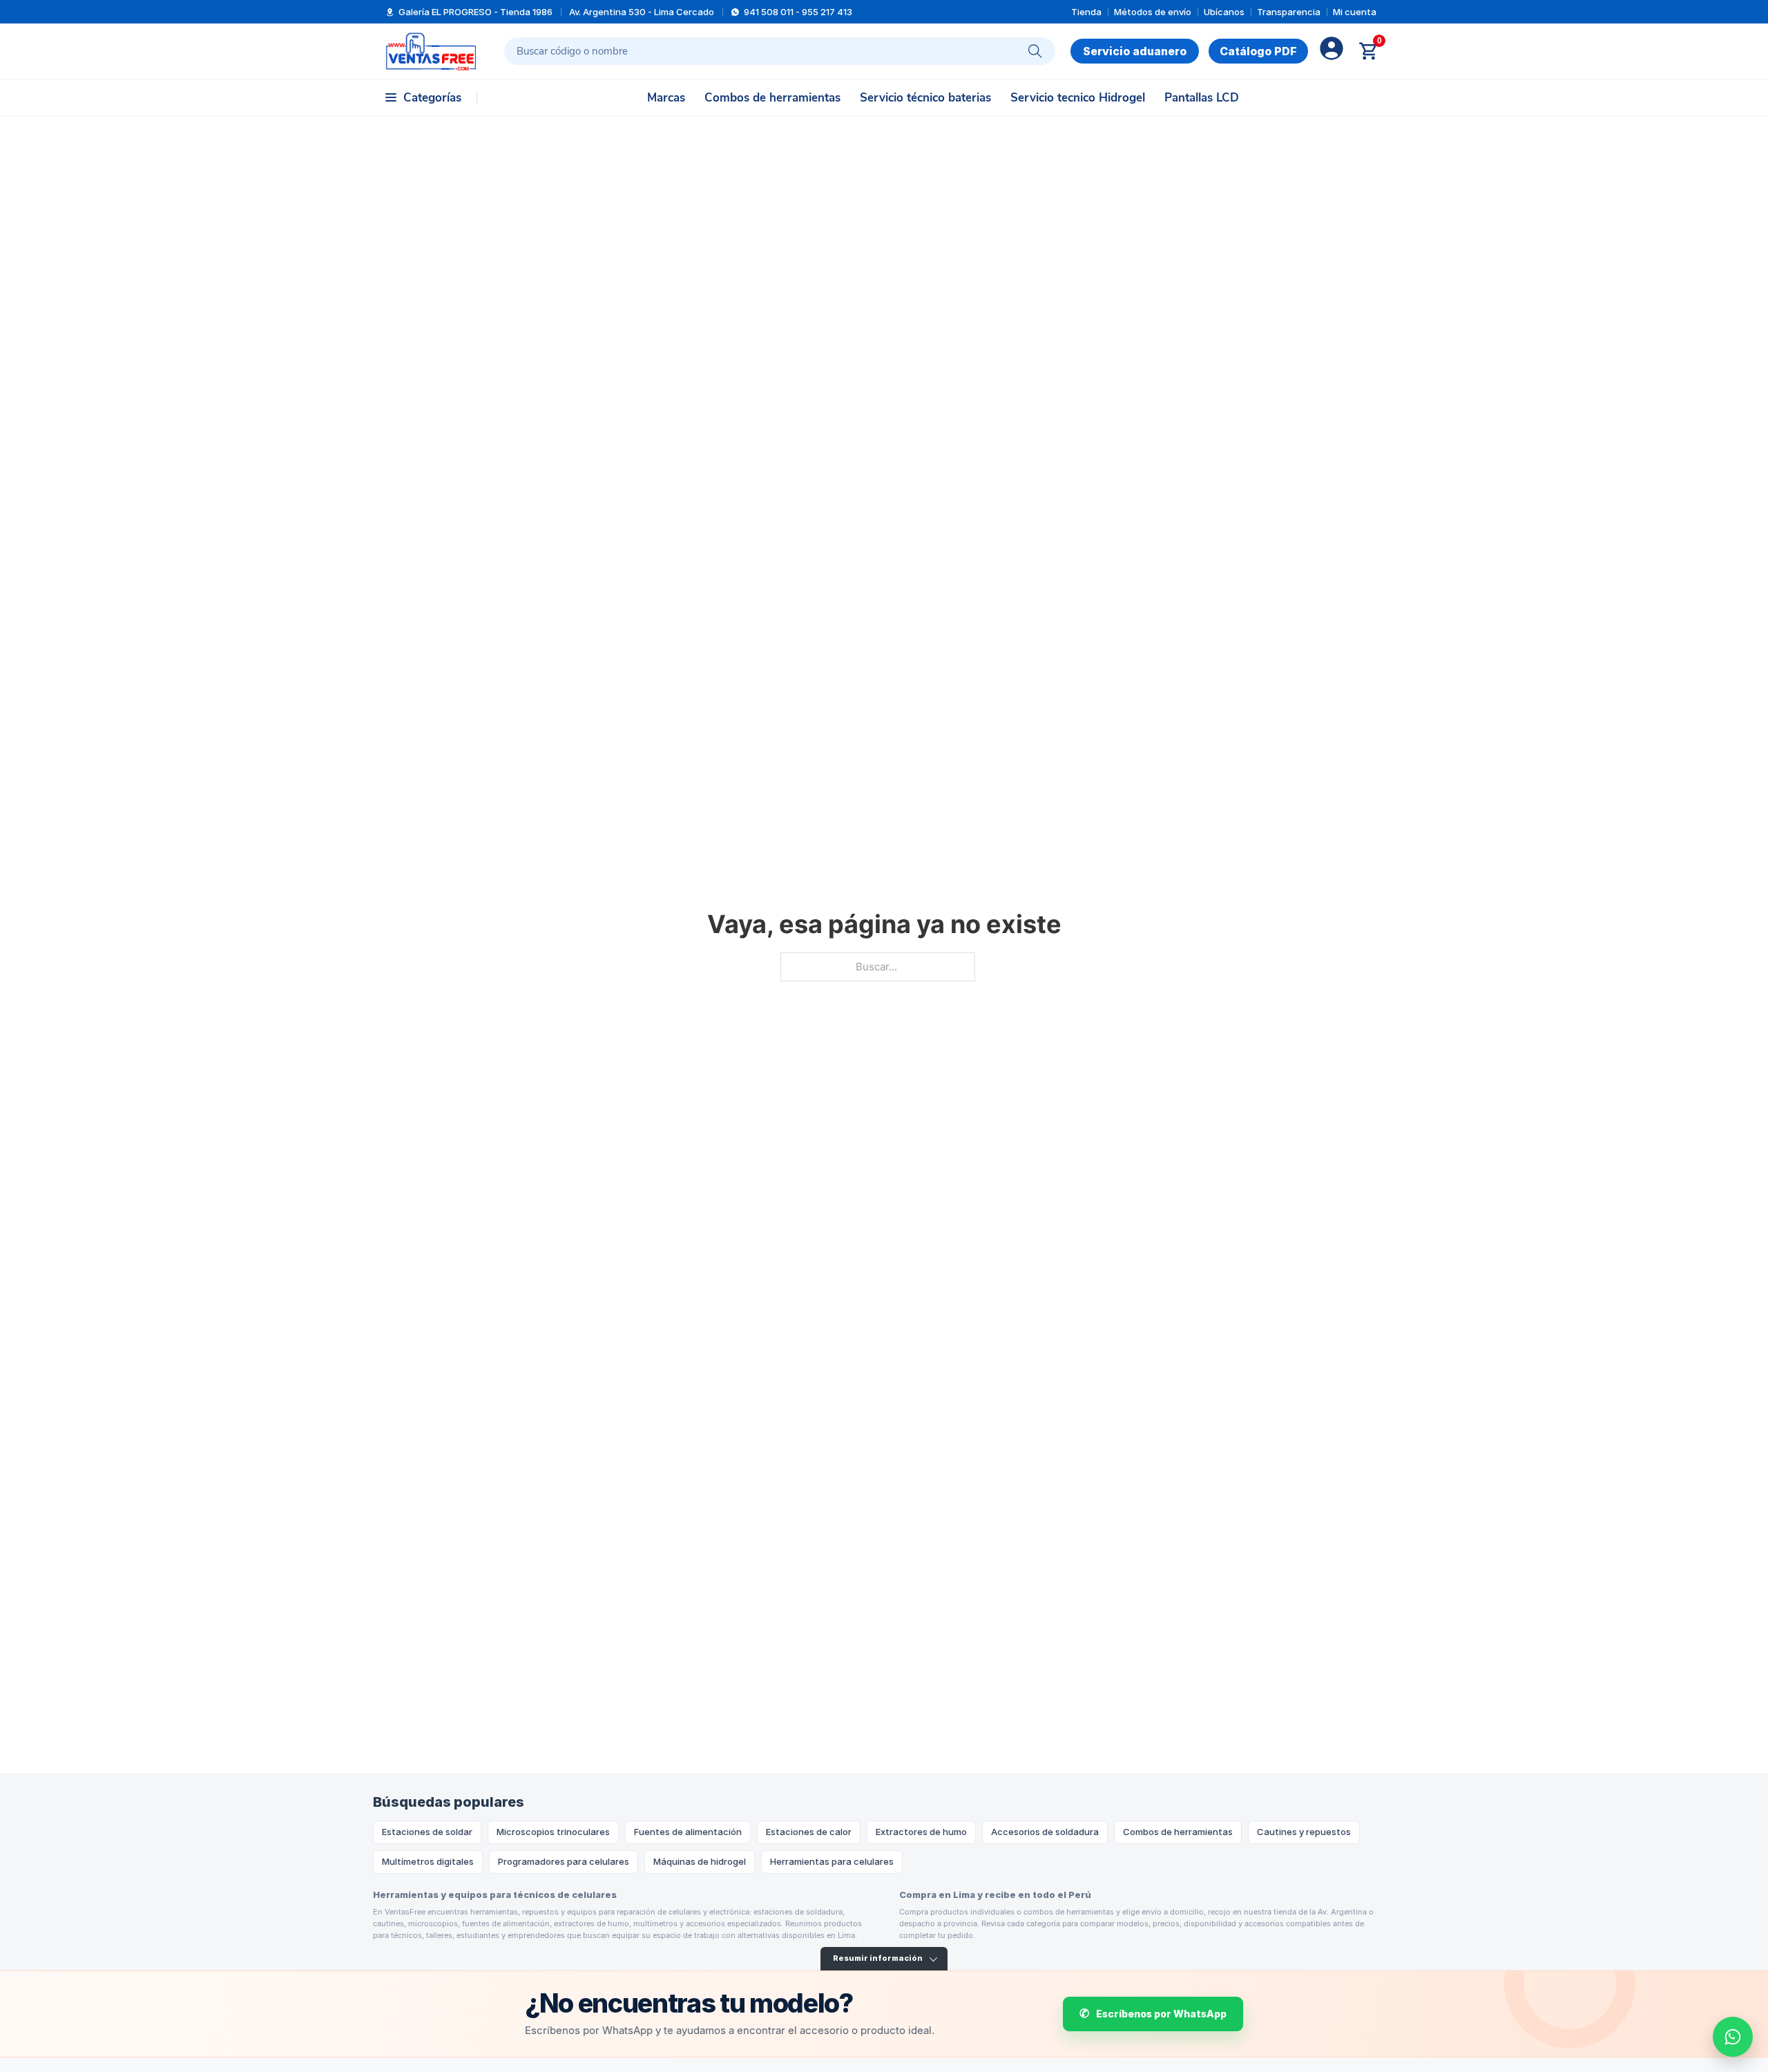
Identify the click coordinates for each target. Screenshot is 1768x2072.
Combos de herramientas (772, 98)
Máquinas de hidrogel (700, 1861)
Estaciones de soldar (427, 1832)
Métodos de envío (1153, 12)
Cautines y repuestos (1304, 1832)
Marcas (666, 98)
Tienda (1086, 12)
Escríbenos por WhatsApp (1161, 2014)
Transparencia (1289, 12)
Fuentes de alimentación (688, 1832)
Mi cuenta (1355, 12)
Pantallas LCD (1202, 98)
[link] (1258, 51)
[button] (423, 97)
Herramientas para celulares (832, 1861)
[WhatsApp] (1733, 2037)
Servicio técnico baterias (925, 98)
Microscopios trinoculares (553, 1832)
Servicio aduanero (1135, 51)
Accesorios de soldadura (1045, 1832)
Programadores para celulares (564, 1861)
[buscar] (1035, 51)
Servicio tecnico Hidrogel (1078, 98)
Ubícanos (1224, 12)
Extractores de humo (921, 1832)
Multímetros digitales (428, 1861)
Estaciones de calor (809, 1832)
